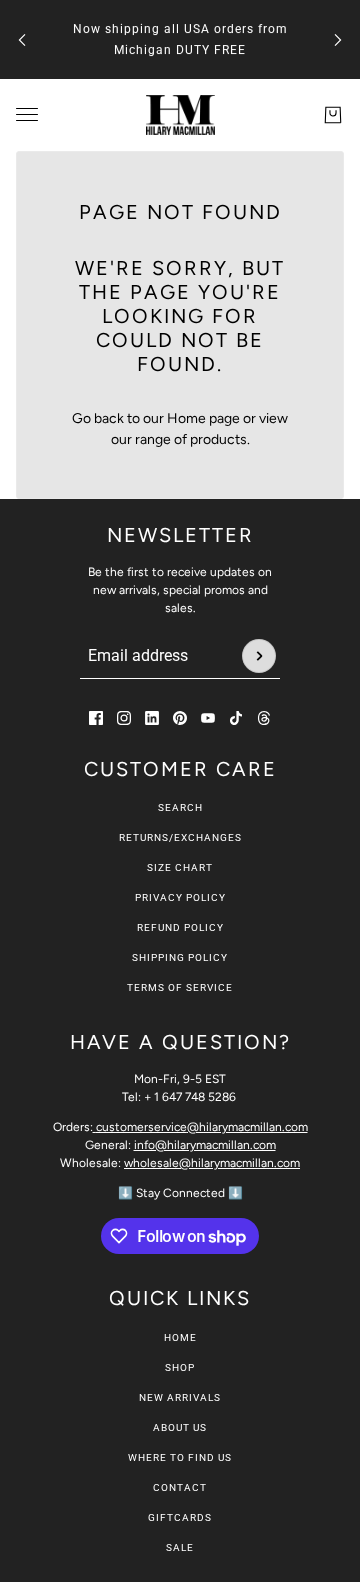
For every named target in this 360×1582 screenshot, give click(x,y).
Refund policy (180, 927)
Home (180, 1337)
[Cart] (333, 115)
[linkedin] (152, 718)
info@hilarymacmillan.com (205, 1145)
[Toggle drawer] (27, 114)
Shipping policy (180, 957)
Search (180, 807)
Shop (180, 1367)
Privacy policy (180, 897)
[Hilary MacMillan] (180, 115)
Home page (203, 418)
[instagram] (124, 718)
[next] (338, 39)
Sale (180, 1547)
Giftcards (180, 1517)
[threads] (264, 718)
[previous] (22, 39)
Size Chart (180, 867)
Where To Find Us (180, 1457)
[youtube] (208, 718)
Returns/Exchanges (180, 837)
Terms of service (180, 987)
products (218, 439)
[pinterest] (180, 718)
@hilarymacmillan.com (202, 1127)
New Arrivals (180, 1397)
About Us (180, 1427)
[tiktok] (236, 718)
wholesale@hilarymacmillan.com (212, 1163)
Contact (180, 1487)
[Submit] (259, 656)
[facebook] (96, 718)
